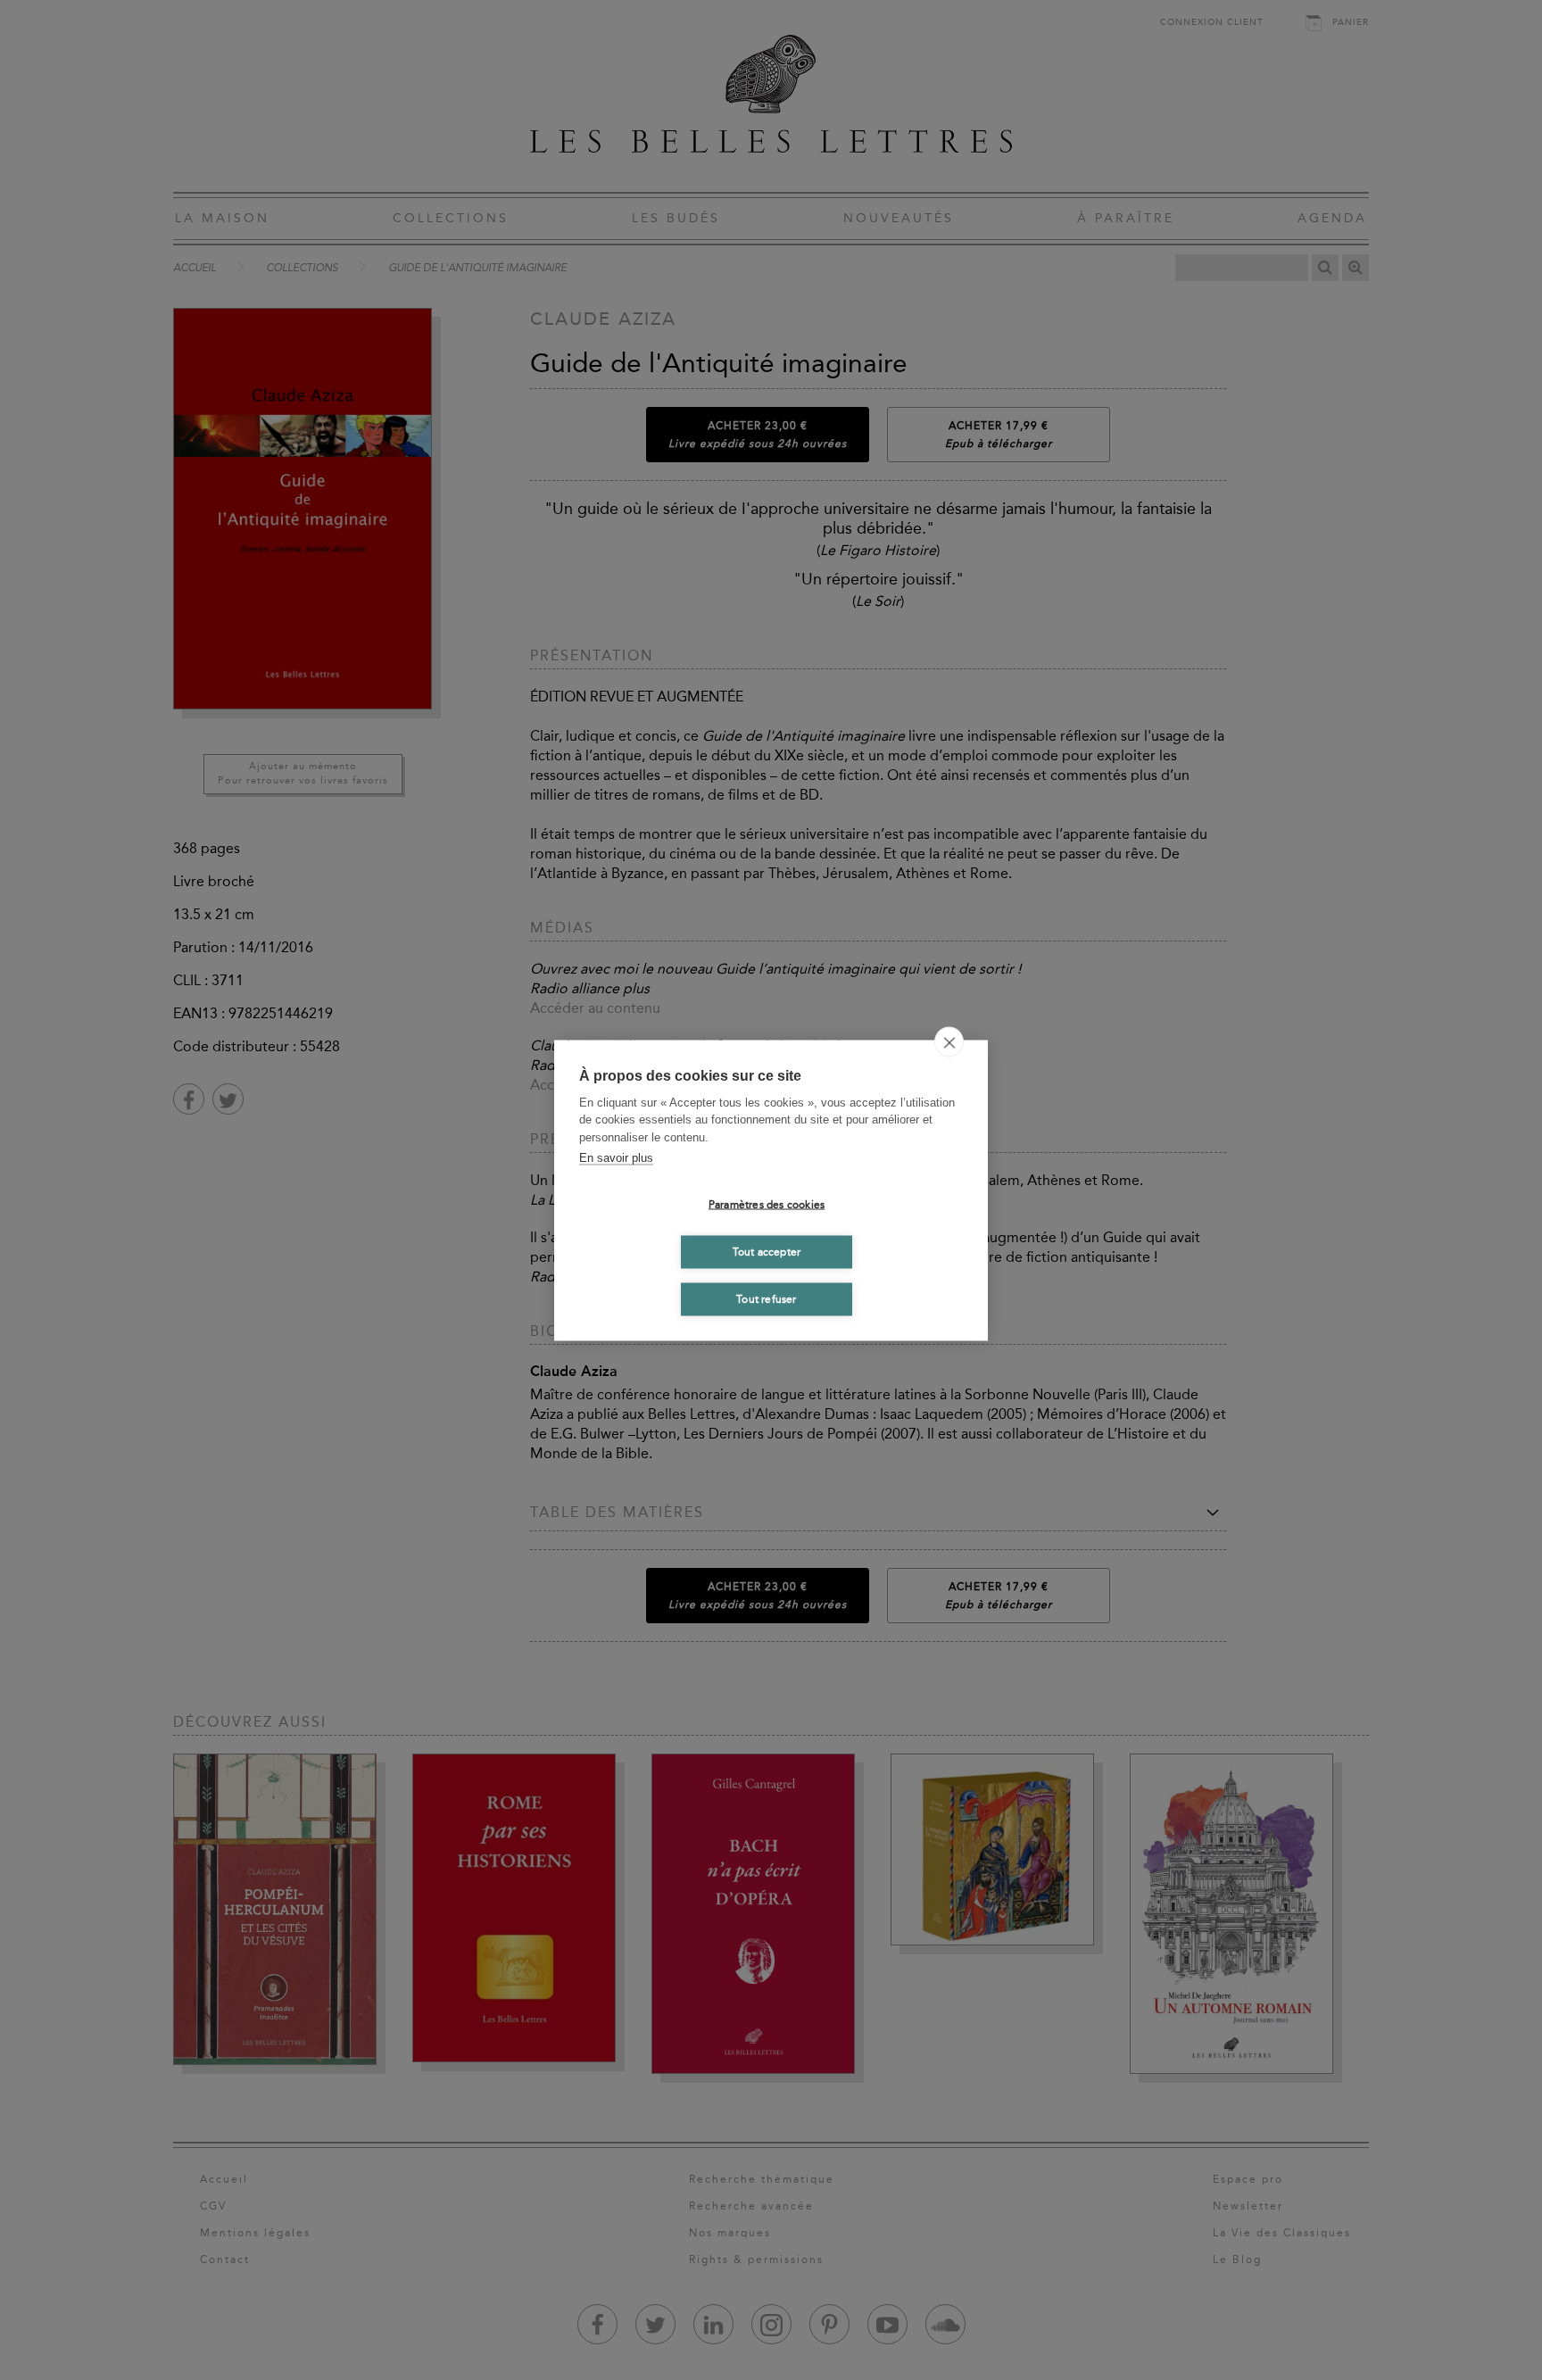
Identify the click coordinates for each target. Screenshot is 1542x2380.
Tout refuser (766, 1299)
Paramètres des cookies (767, 1205)
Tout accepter (767, 1252)
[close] (949, 1041)
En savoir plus (616, 1158)
